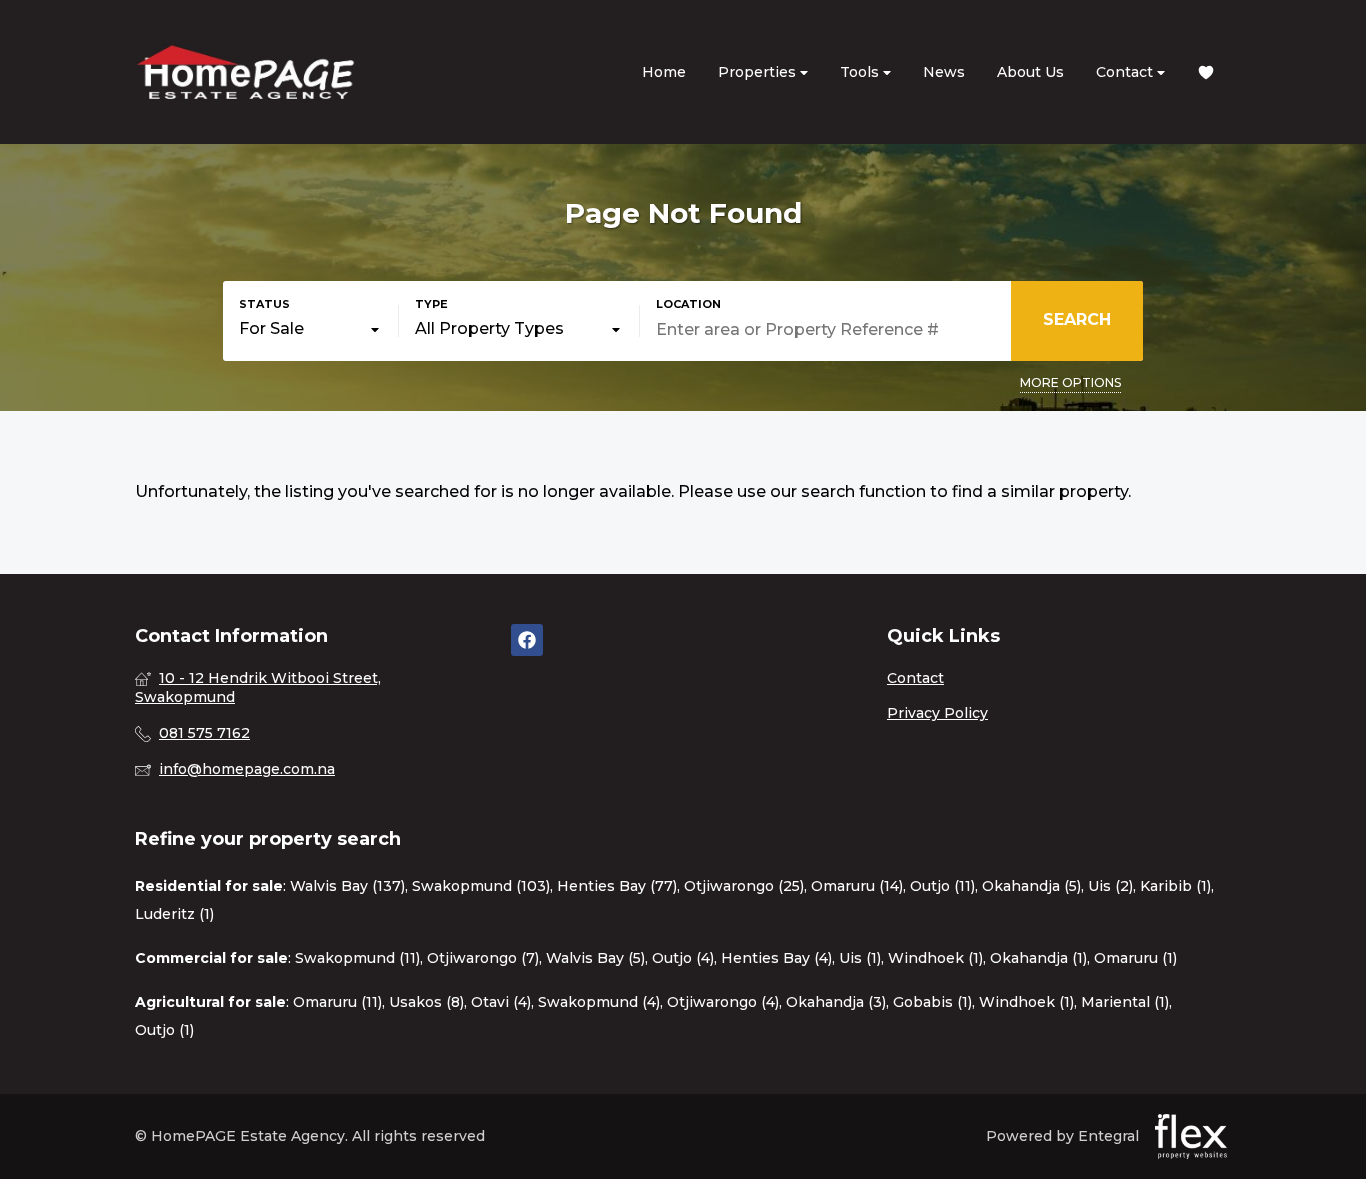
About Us (1030, 72)
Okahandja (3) (836, 1002)
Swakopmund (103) (481, 886)
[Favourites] (1206, 72)
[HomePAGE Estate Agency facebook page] (527, 640)
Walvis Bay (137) (347, 886)
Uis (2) (1110, 886)
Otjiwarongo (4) (723, 1002)
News (944, 72)
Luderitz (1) (174, 914)
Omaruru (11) (337, 1002)
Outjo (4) (683, 958)
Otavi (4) (501, 1002)
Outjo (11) (942, 886)
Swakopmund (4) (599, 1002)
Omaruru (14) (857, 886)
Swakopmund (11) (357, 958)
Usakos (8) (426, 1002)
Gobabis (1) (932, 1002)
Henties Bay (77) (617, 886)
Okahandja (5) (1031, 886)
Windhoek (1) (935, 958)
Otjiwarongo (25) (744, 886)
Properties (759, 72)
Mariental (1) (1125, 1002)
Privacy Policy (937, 713)
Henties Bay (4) (776, 958)
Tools (861, 72)
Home (664, 72)
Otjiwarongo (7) (483, 958)
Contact (1126, 72)
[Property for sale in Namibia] (245, 72)
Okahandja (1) (1038, 958)
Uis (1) (860, 958)
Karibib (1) (1175, 886)
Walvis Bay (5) (595, 958)
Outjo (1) (164, 1030)
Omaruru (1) (1135, 958)
